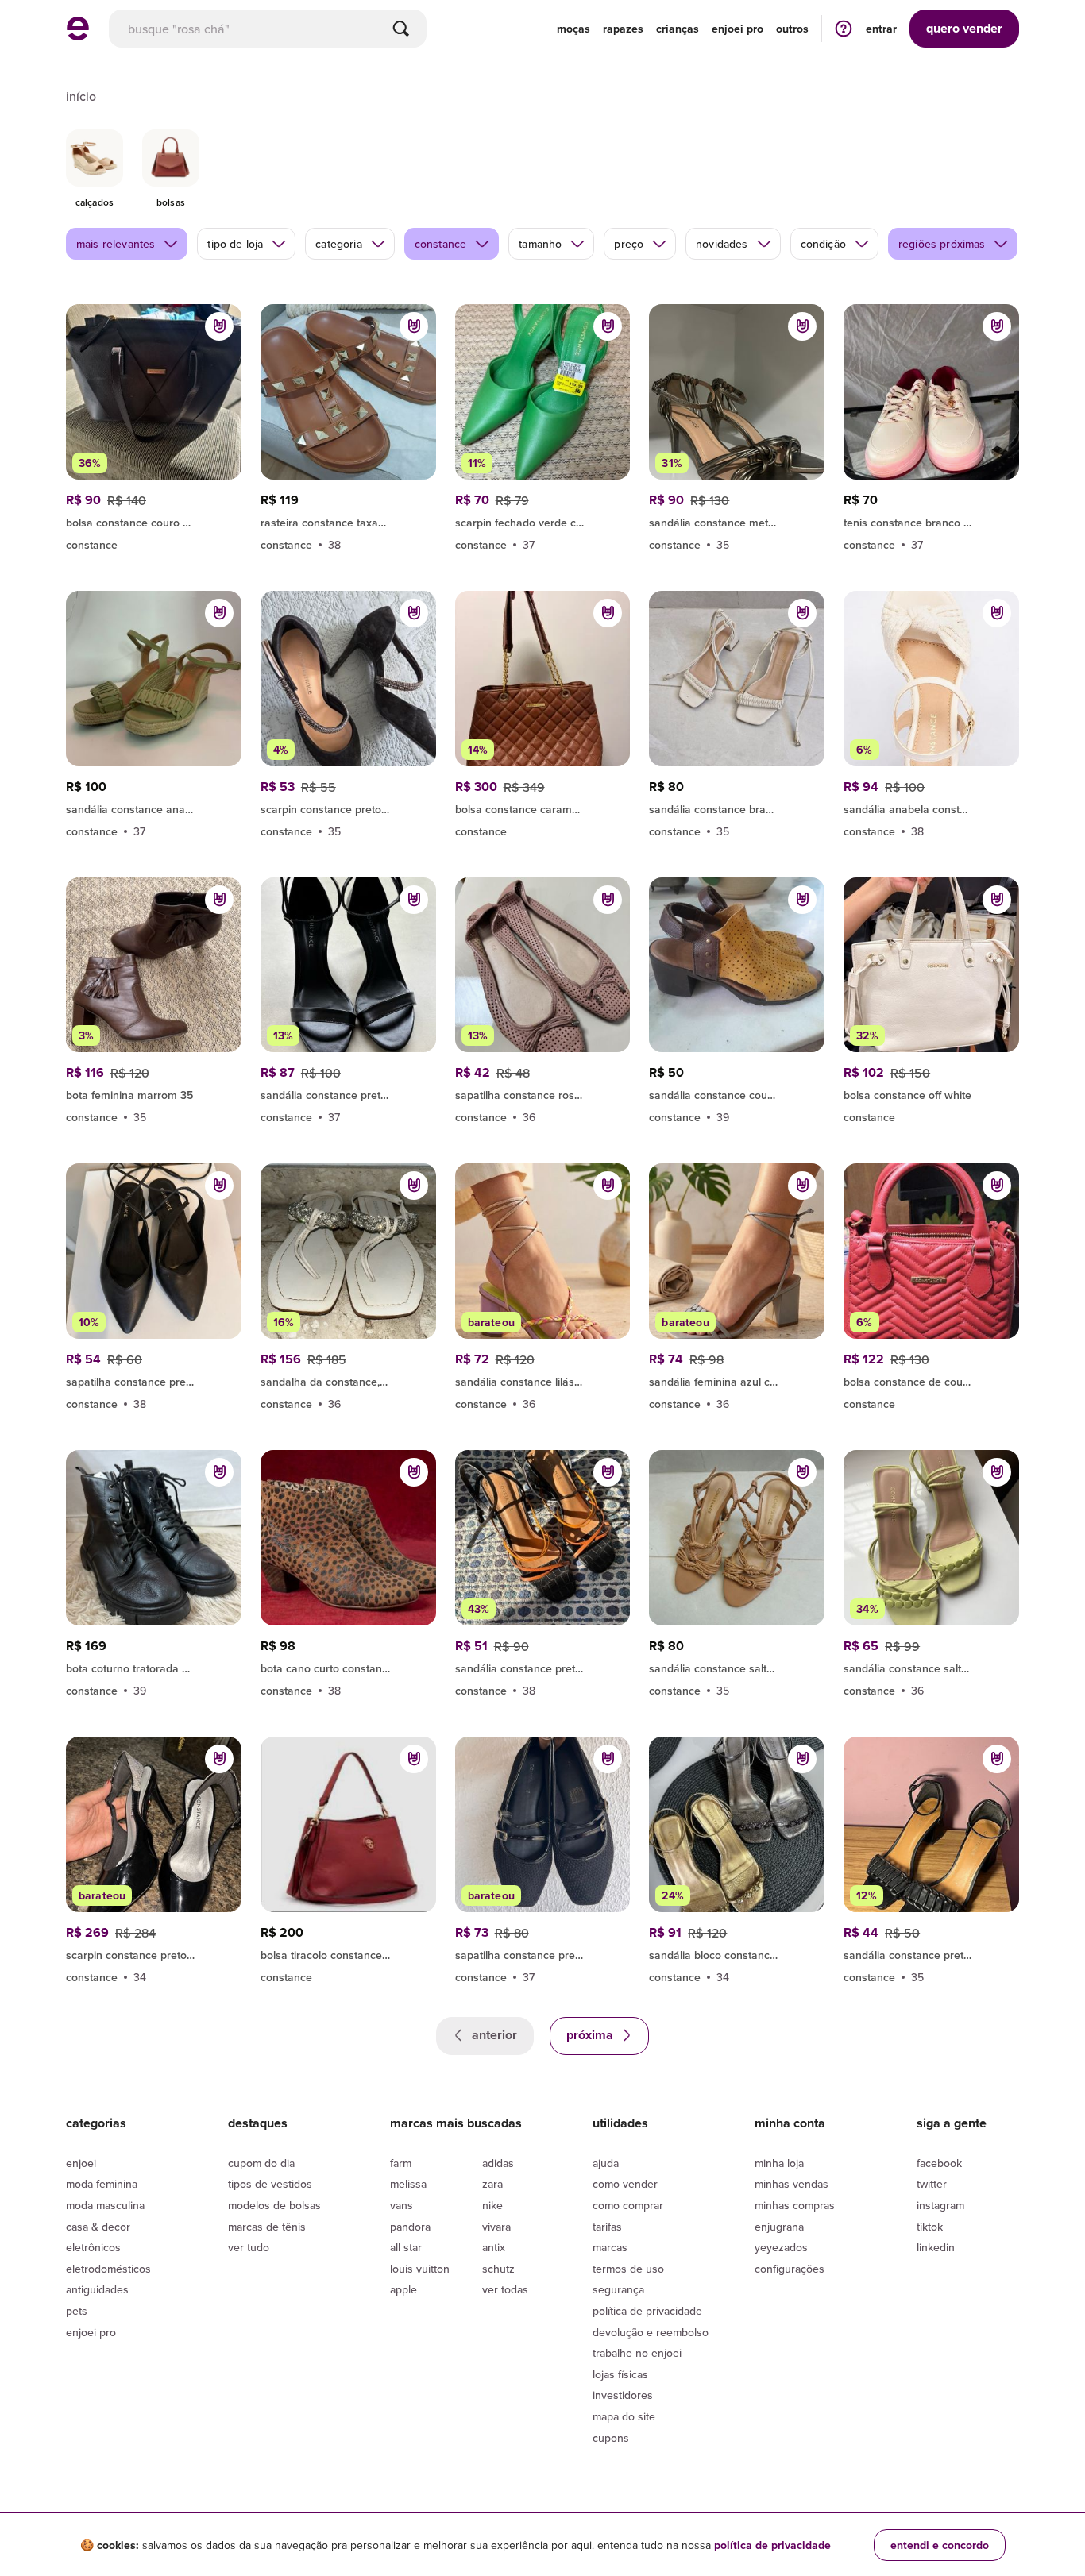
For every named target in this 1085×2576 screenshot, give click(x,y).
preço (629, 244)
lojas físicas (620, 2374)
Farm (401, 2163)
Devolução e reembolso (651, 2332)
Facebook (939, 2163)
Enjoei (81, 2163)
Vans (402, 2205)
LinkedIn (936, 2247)
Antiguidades (97, 2289)
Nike (492, 2205)
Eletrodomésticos (108, 2269)
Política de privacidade (647, 2311)
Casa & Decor (98, 2227)
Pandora (410, 2227)
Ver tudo (249, 2247)
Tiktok (930, 2227)
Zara (492, 2184)
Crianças (678, 29)
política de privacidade (772, 2545)
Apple (403, 2289)
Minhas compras (795, 2205)
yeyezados (781, 2247)
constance (440, 244)
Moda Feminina (102, 2184)
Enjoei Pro (91, 2332)
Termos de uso (628, 2269)
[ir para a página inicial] (78, 36)
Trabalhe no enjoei (637, 2353)
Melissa (408, 2184)
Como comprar (628, 2205)
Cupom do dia (261, 2163)
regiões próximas (942, 244)
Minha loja (779, 2163)
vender (964, 28)
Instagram (940, 2205)
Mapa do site (624, 2416)
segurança (618, 2289)
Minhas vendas (792, 2184)
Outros (792, 29)
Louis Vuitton (420, 2269)
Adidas (498, 2163)
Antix (494, 2247)
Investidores (623, 2395)
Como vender (625, 2184)
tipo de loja (235, 244)
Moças (573, 29)
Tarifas (607, 2227)
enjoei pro (737, 29)
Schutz (498, 2269)
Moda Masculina (105, 2205)
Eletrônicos (93, 2247)
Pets (77, 2311)
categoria (338, 244)
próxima (591, 2035)
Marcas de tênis (267, 2227)
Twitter (932, 2184)
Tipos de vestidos (270, 2184)
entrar (881, 29)
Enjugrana (779, 2227)
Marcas (610, 2247)
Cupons (611, 2438)
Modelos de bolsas (274, 2205)
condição (823, 244)
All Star (406, 2247)
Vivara (496, 2227)
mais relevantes (116, 244)
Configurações (790, 2269)
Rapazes (623, 29)
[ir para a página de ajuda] (844, 28)
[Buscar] (401, 29)
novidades (722, 244)
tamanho (540, 244)
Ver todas (505, 2289)
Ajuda (606, 2163)
